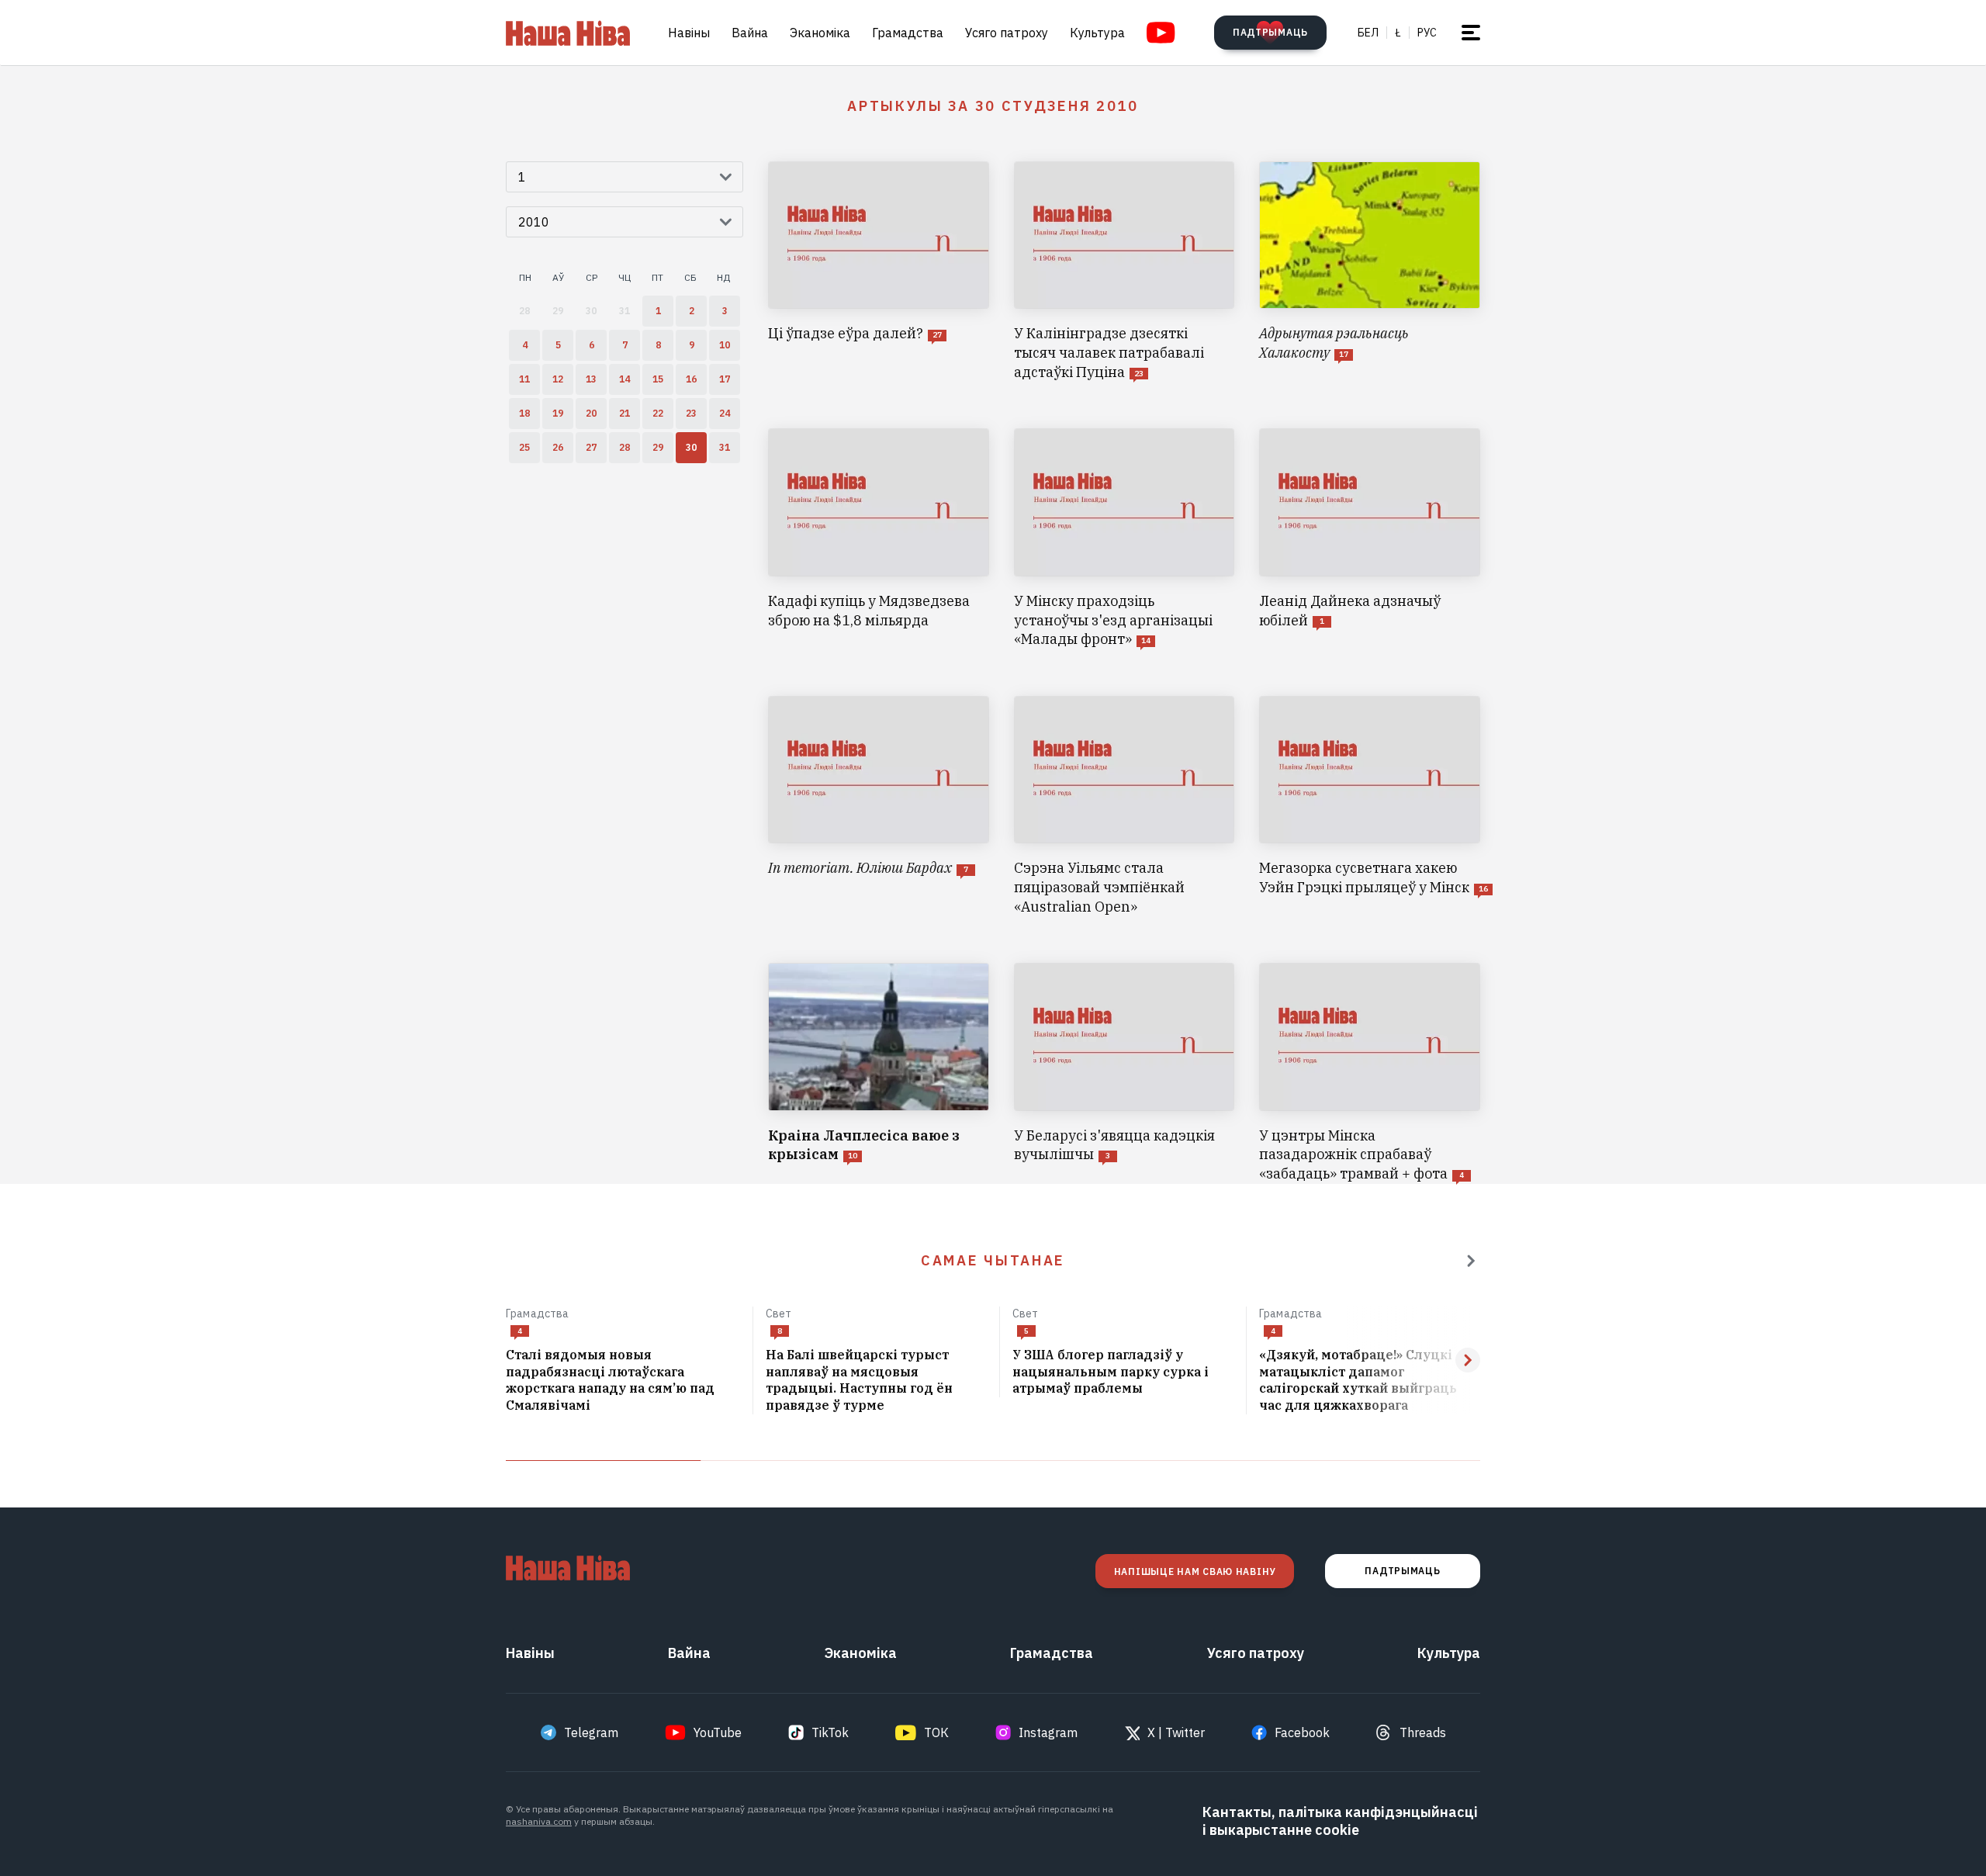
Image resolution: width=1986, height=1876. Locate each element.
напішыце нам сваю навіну (1195, 1571)
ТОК (936, 1732)
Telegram (591, 1732)
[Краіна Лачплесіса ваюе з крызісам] (879, 1073)
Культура (1097, 33)
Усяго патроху (1007, 33)
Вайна (750, 33)
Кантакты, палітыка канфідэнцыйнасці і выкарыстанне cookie (1340, 1821)
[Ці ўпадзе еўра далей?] (879, 272)
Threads (1423, 1732)
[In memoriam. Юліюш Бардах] (879, 806)
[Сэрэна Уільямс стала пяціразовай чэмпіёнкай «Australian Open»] (1124, 806)
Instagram (1048, 1732)
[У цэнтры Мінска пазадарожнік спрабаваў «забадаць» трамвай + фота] (1370, 1073)
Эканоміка (820, 33)
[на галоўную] (568, 33)
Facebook (1302, 1732)
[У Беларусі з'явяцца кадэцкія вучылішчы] (1124, 1073)
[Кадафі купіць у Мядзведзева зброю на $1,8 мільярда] (879, 538)
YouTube (718, 1732)
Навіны (689, 33)
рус (1427, 33)
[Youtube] (1161, 33)
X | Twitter (1176, 1732)
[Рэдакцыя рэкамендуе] (1471, 1261)
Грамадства (908, 33)
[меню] (1471, 33)
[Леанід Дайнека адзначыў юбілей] (1370, 538)
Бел (1368, 33)
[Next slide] (1468, 1360)
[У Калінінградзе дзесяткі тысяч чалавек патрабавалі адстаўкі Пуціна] (1124, 272)
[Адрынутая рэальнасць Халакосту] (1370, 272)
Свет (779, 1314)
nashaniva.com (539, 1821)
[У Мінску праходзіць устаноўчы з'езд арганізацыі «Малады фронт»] (1124, 538)
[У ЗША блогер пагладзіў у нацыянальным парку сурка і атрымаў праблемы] (1123, 1372)
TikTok (830, 1732)
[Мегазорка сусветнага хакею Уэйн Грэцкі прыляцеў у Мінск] (1370, 806)
